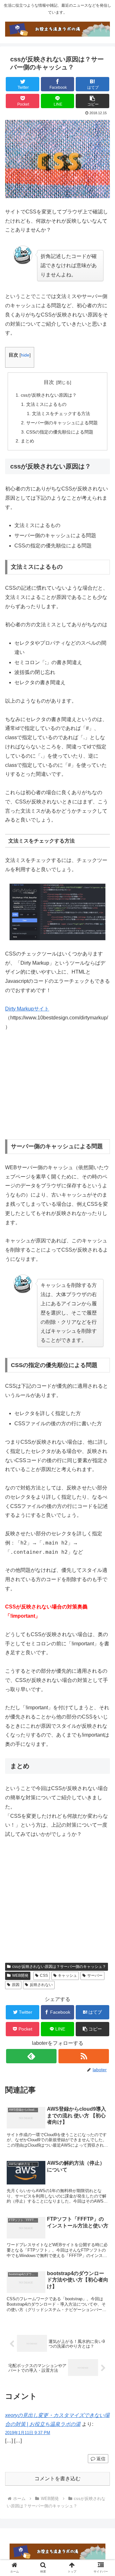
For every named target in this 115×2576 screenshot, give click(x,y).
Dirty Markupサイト (27, 1009)
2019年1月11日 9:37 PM (28, 2433)
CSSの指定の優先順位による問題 (60, 432)
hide (25, 355)
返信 (100, 2459)
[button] (92, 101)
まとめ (27, 441)
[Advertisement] (59, 1086)
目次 (49, 382)
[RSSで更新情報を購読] (84, 2056)
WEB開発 (20, 1975)
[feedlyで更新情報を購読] (31, 2056)
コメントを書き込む (57, 2479)
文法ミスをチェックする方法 (61, 413)
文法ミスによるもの (46, 404)
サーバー (95, 1975)
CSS (44, 1975)
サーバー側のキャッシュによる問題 (62, 423)
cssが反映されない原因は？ (49, 395)
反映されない (41, 1985)
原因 (16, 1985)
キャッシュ (67, 1975)
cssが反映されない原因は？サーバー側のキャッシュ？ (59, 1967)
